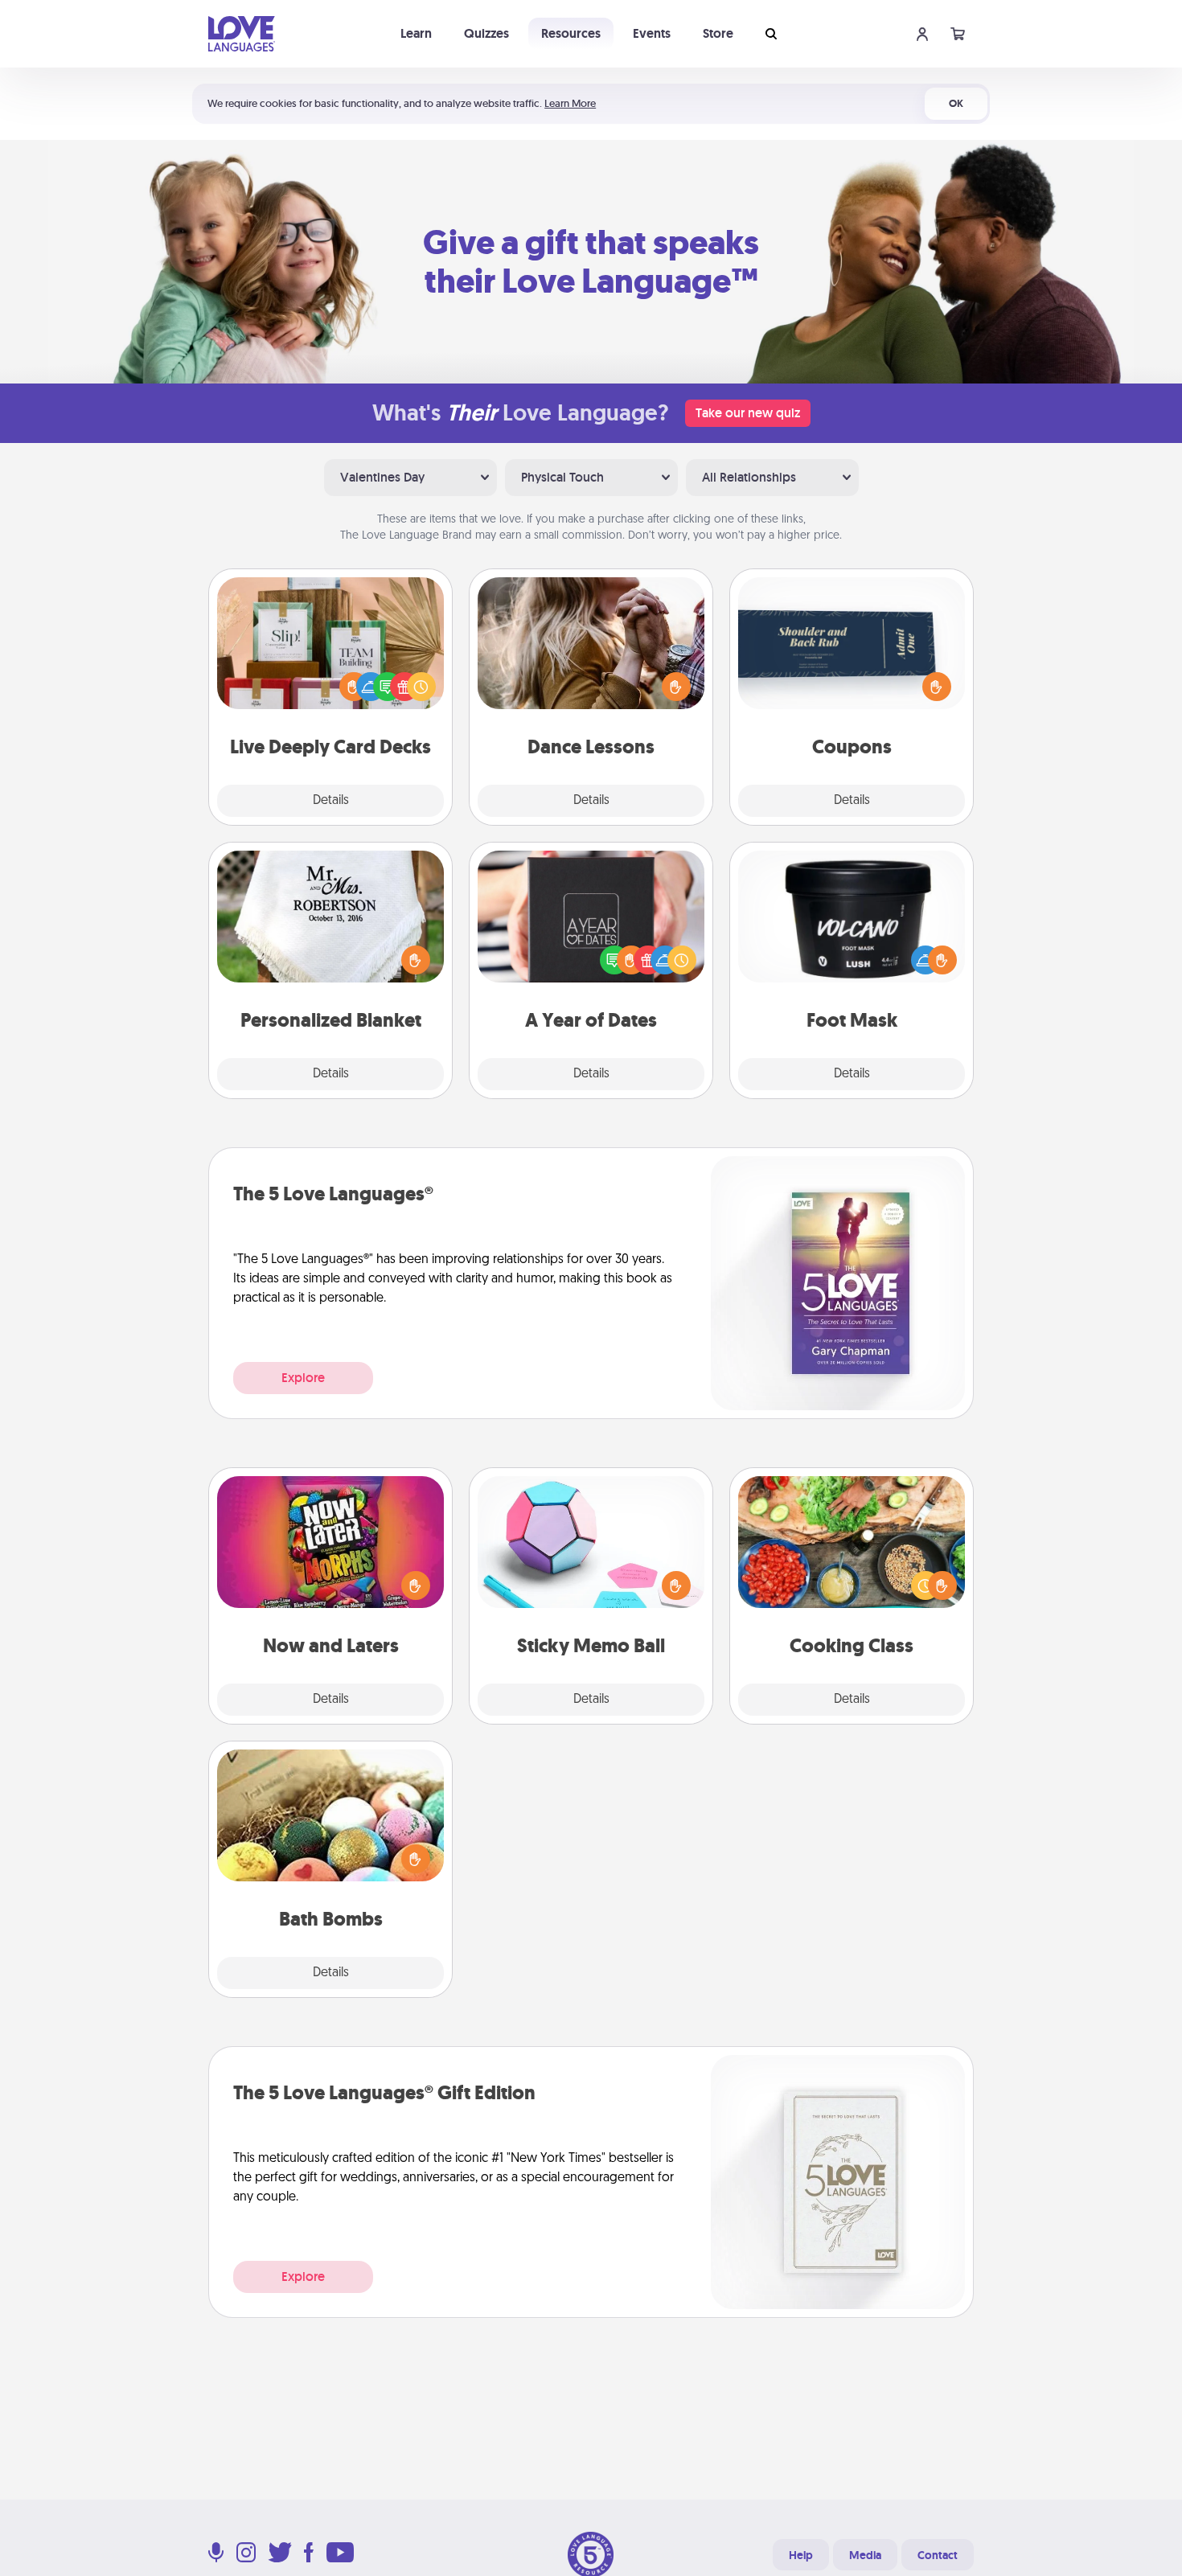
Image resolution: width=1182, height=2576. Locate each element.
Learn (416, 33)
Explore (303, 1378)
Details (331, 801)
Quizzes (486, 33)
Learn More (570, 103)
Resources (571, 33)
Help (801, 2555)
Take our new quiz (748, 413)
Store (718, 33)
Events (652, 33)
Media (865, 2555)
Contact (938, 2555)
